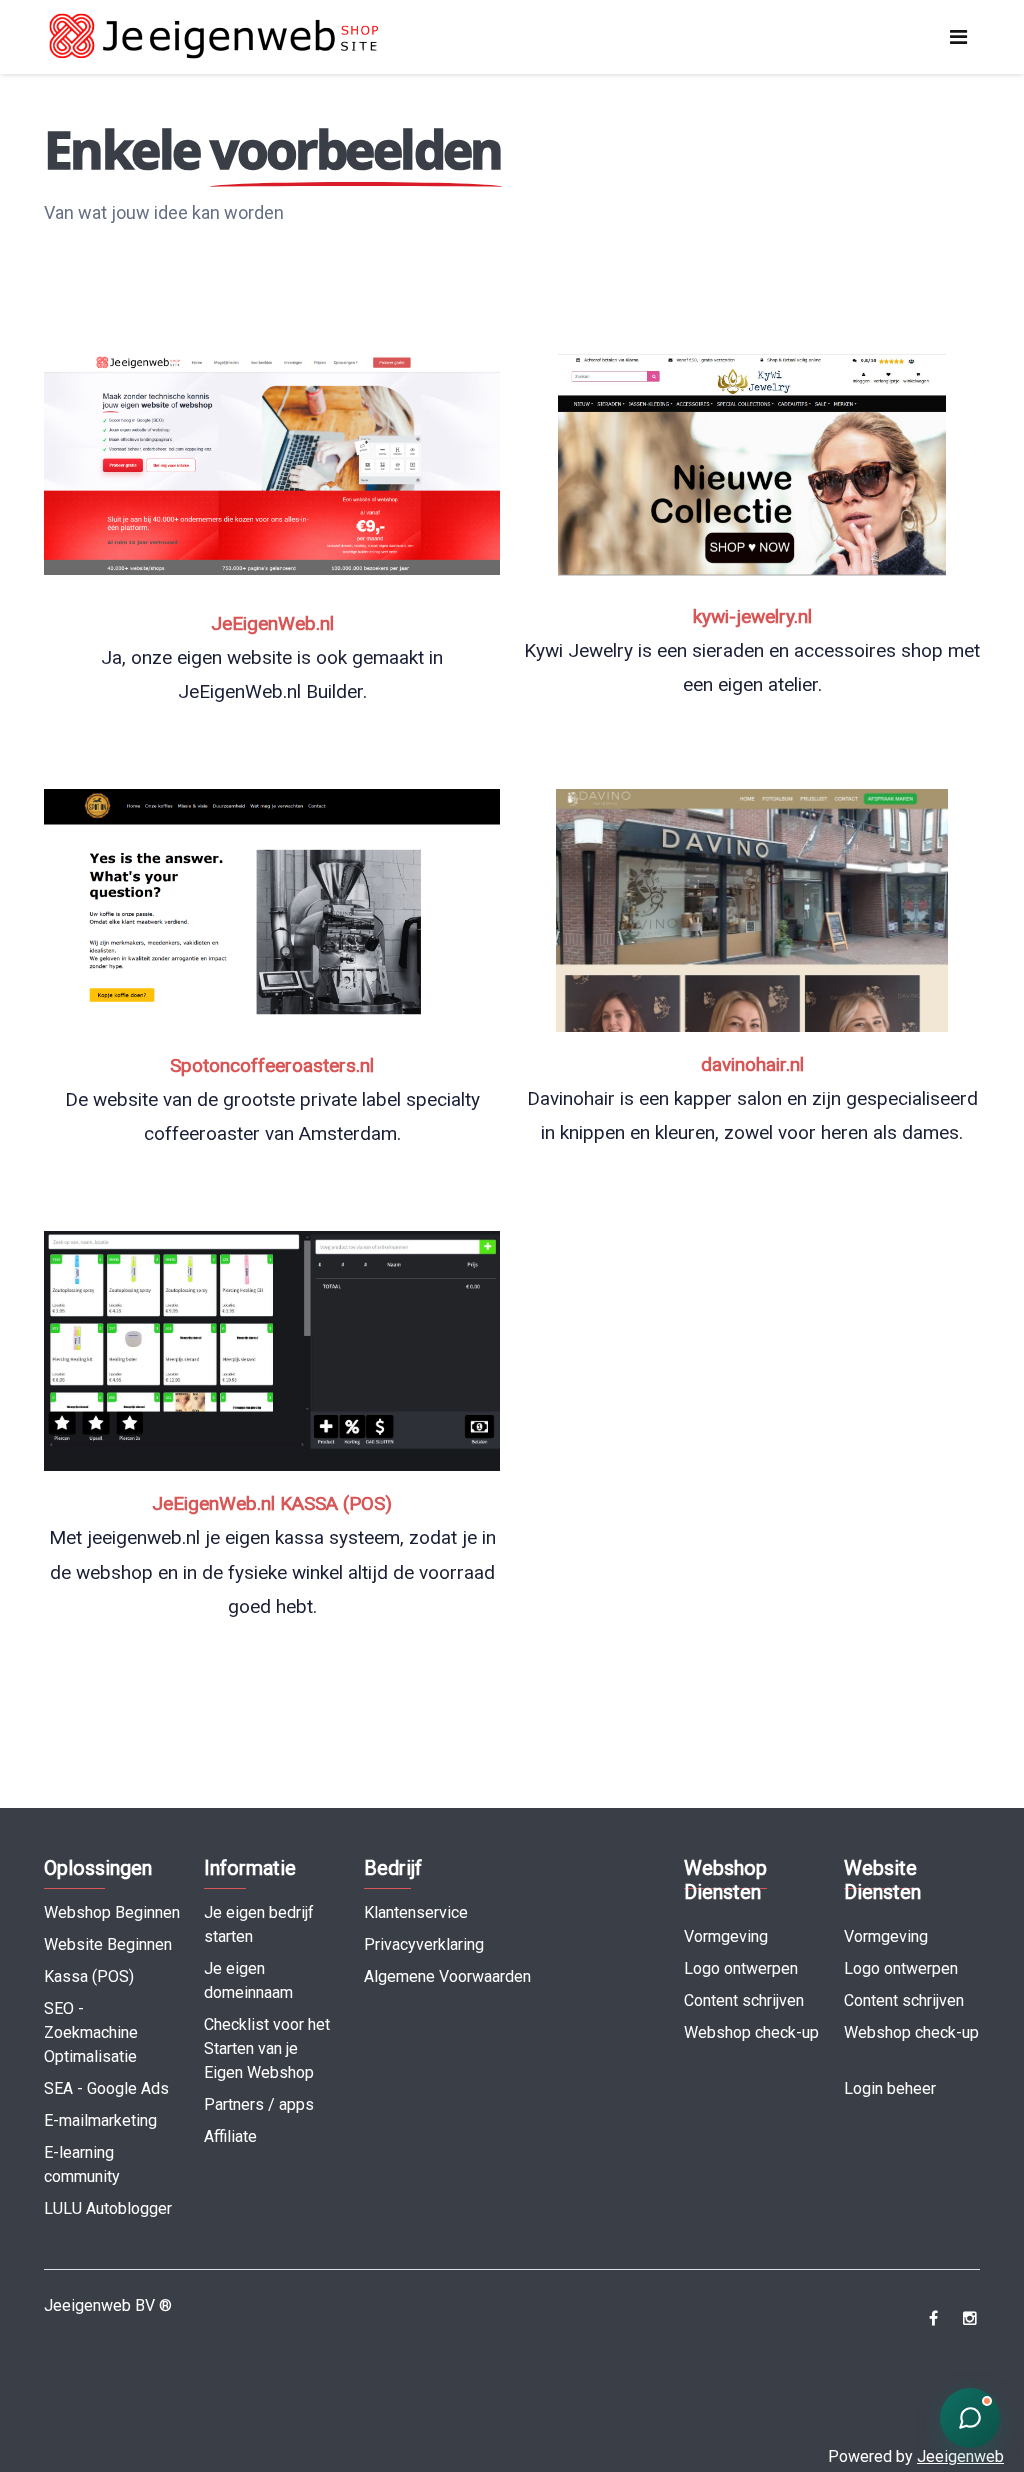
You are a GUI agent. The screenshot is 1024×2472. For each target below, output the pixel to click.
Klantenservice (416, 1912)
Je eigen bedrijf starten (259, 1924)
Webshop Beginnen (112, 1912)
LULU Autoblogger (108, 2208)
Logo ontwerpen (741, 1968)
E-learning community (82, 2164)
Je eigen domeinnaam (248, 1980)
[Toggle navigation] (958, 37)
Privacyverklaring (424, 1944)
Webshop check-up (751, 2032)
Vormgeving (726, 1936)
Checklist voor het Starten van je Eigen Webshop (267, 2048)
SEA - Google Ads (106, 2088)
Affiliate (230, 2136)
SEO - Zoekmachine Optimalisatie (91, 2032)
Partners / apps (259, 2104)
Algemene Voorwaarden (447, 1976)
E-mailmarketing (100, 2120)
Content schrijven (744, 2000)
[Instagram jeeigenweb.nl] (969, 2318)
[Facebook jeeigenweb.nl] (933, 2318)
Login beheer (890, 2088)
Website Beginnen (108, 1944)
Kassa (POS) (89, 1976)
